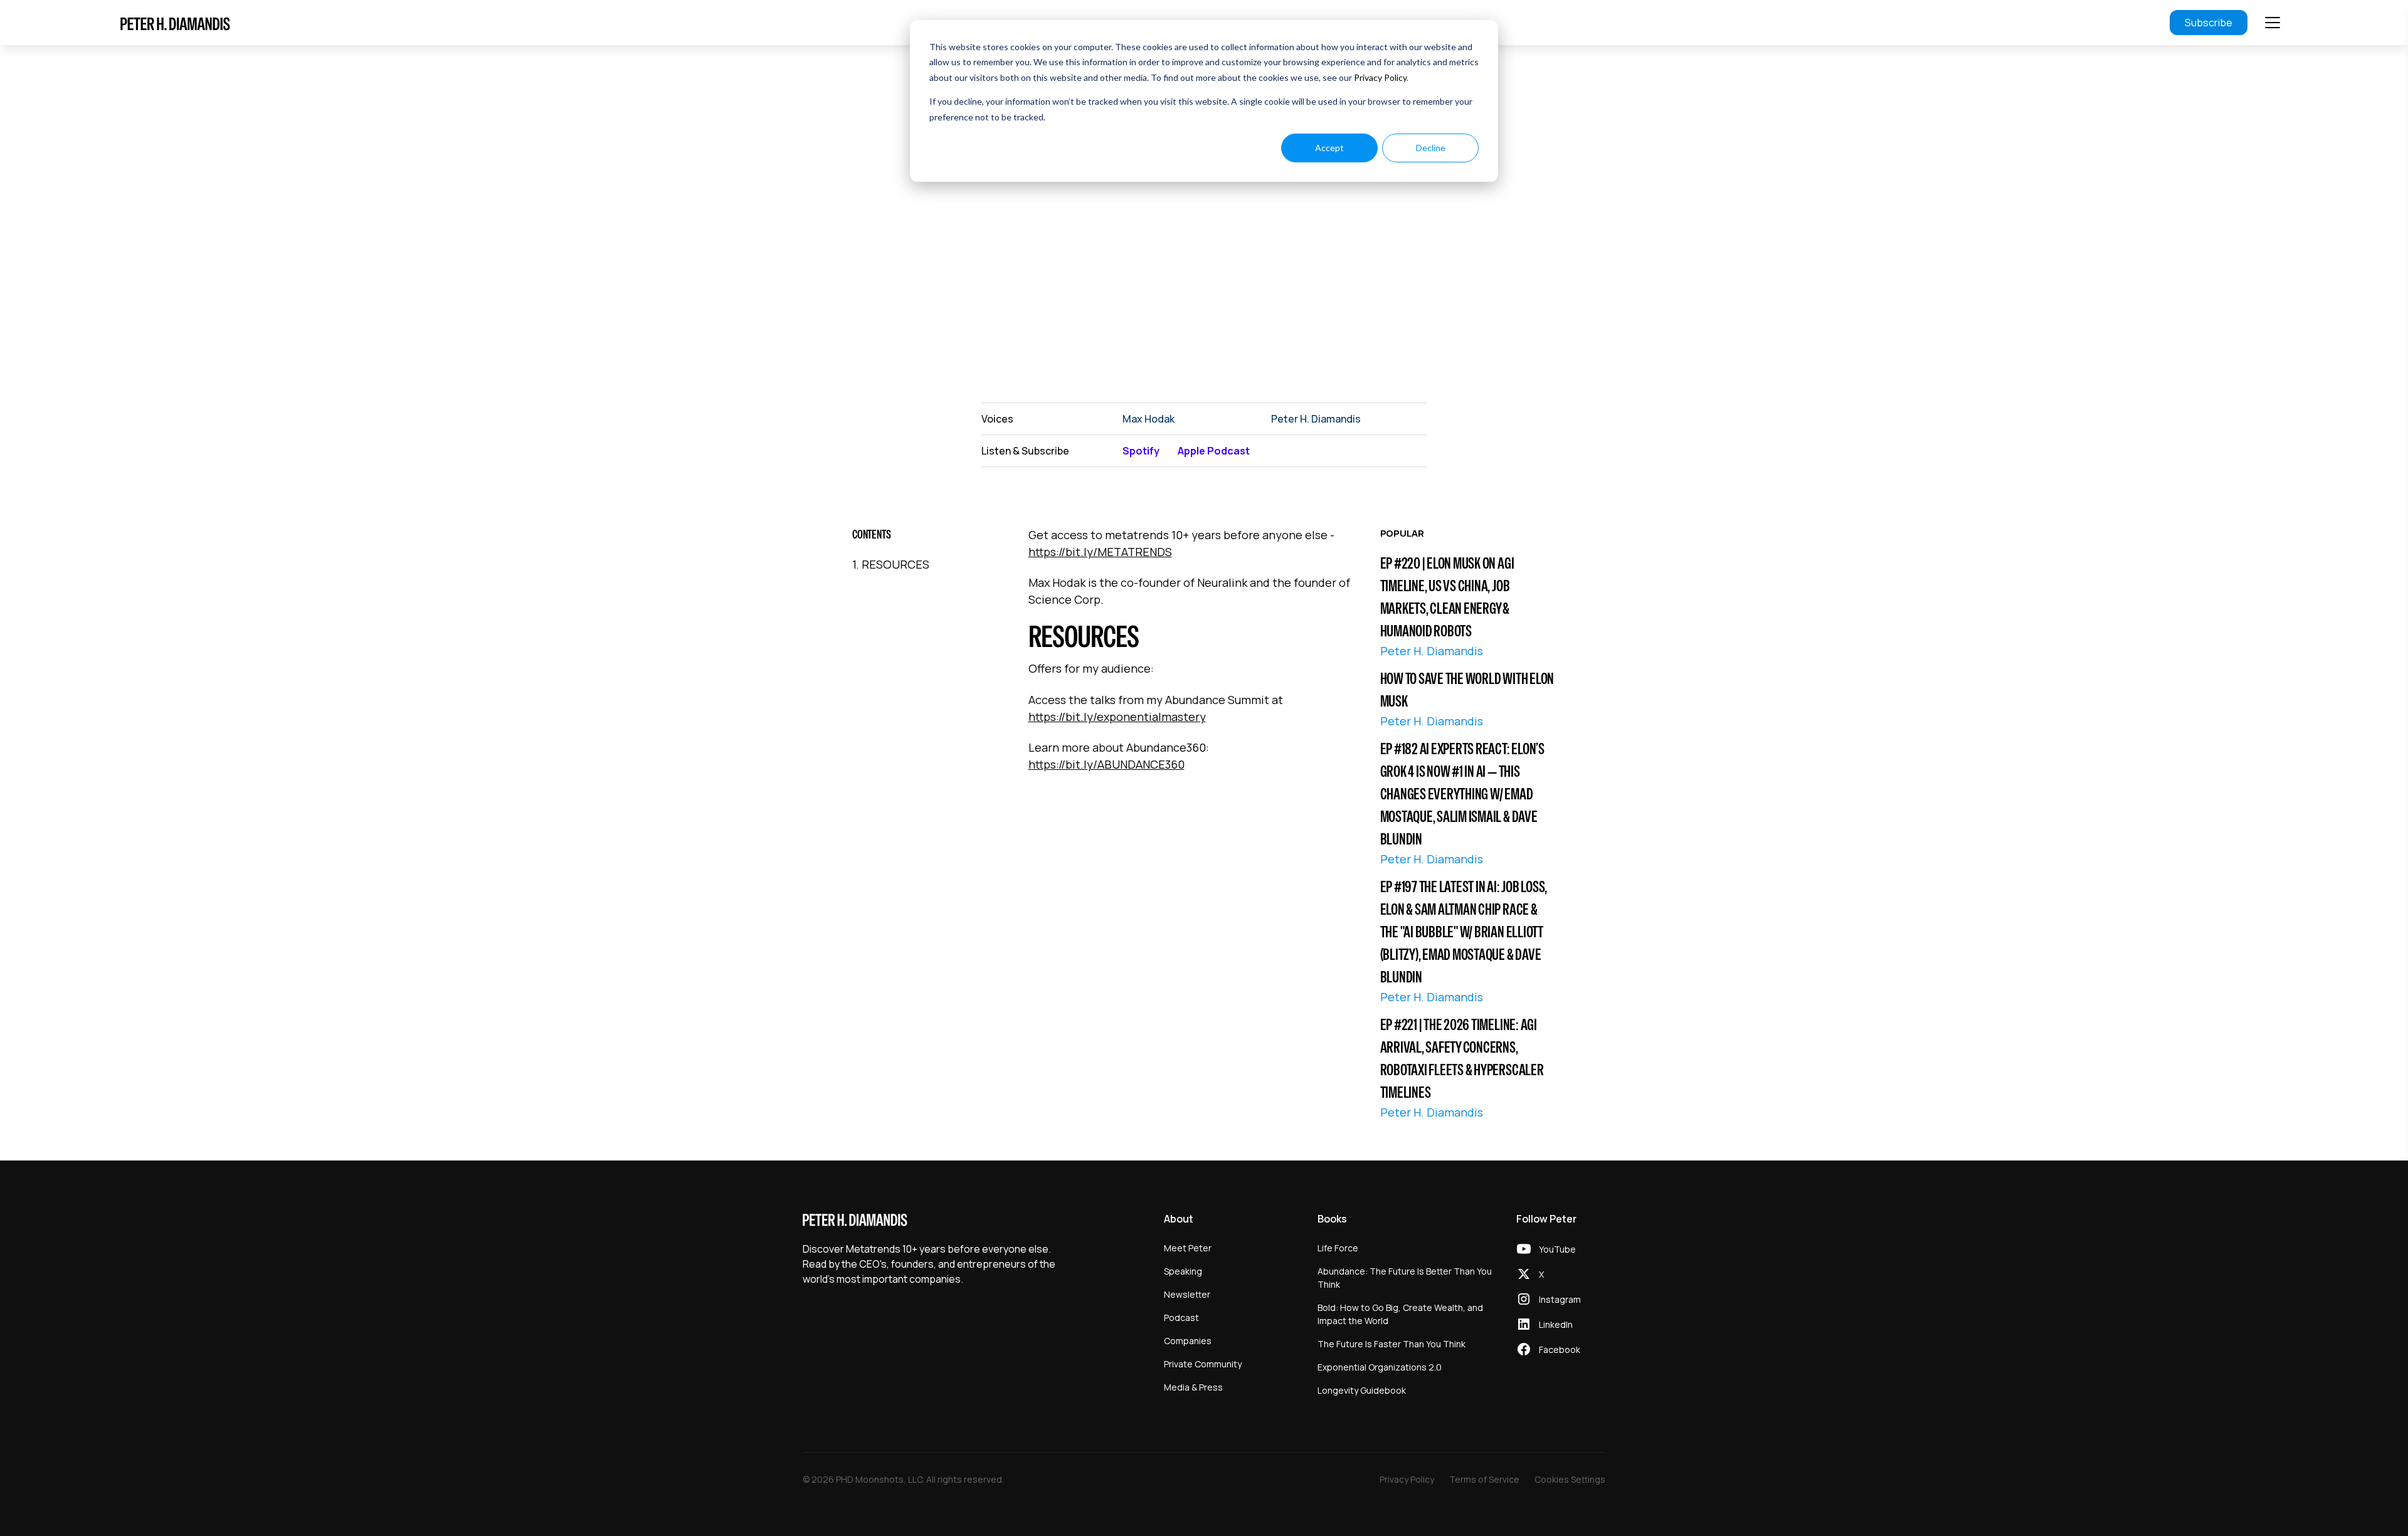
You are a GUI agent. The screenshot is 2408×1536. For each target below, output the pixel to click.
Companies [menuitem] (1188, 1341)
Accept (1329, 148)
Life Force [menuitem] (1338, 1248)
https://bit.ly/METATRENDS (1100, 552)
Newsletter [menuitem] (1187, 1294)
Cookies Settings (1570, 1479)
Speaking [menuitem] (1183, 1271)
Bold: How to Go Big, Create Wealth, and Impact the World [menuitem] (1400, 1314)
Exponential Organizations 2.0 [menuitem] (1380, 1367)
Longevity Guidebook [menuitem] (1362, 1390)
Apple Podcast (1214, 451)
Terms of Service (1484, 1479)
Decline (1431, 148)
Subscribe (2209, 23)
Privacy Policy (1380, 77)
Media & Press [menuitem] (1193, 1387)
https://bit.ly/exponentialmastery (1117, 717)
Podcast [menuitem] (1181, 1318)
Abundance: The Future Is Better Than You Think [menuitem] (1405, 1278)
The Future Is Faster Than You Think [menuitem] (1391, 1344)
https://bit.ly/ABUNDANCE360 (1106, 764)
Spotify (1141, 451)
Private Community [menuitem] (1203, 1364)
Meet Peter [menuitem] (1188, 1248)
